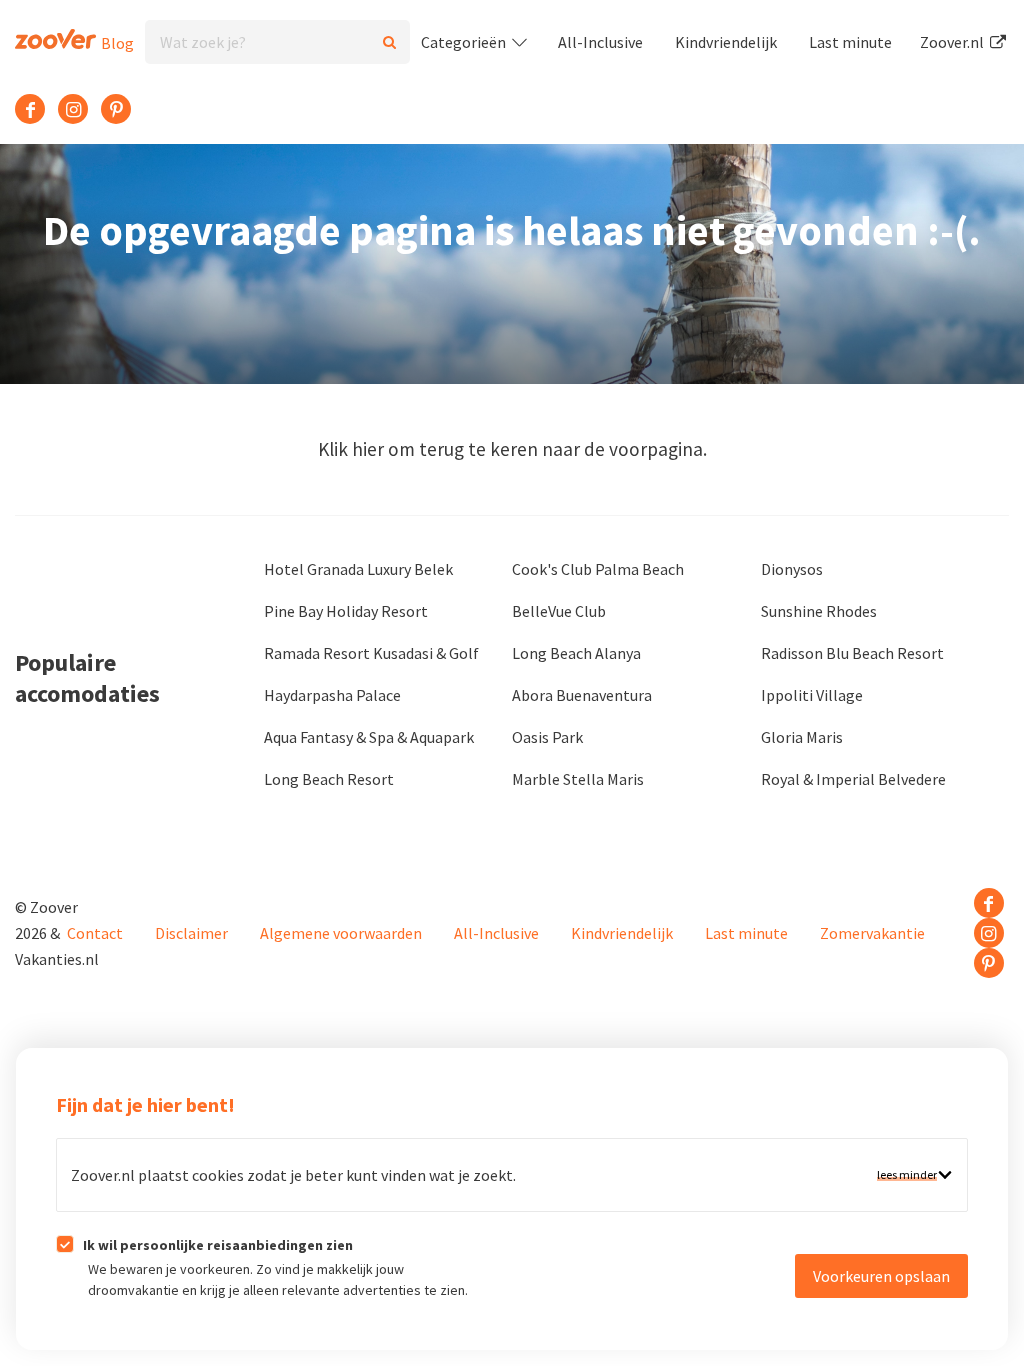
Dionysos (792, 569)
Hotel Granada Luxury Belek (358, 569)
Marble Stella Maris (578, 779)
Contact (95, 933)
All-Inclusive (600, 42)
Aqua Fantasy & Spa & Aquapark (369, 737)
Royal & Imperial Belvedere (853, 779)
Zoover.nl (953, 42)
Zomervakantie (872, 933)
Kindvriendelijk (726, 42)
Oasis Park (547, 737)
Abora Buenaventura (582, 695)
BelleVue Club (559, 611)
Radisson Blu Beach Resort (852, 653)
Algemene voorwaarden (341, 933)
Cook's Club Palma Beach (598, 569)
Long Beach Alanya (576, 653)
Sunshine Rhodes (819, 611)
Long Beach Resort (329, 779)
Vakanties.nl (57, 959)
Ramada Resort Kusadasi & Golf (371, 653)
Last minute (850, 42)
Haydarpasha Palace (332, 695)
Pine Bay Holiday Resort (346, 611)
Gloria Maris (802, 737)
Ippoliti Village (812, 695)
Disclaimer (191, 933)
